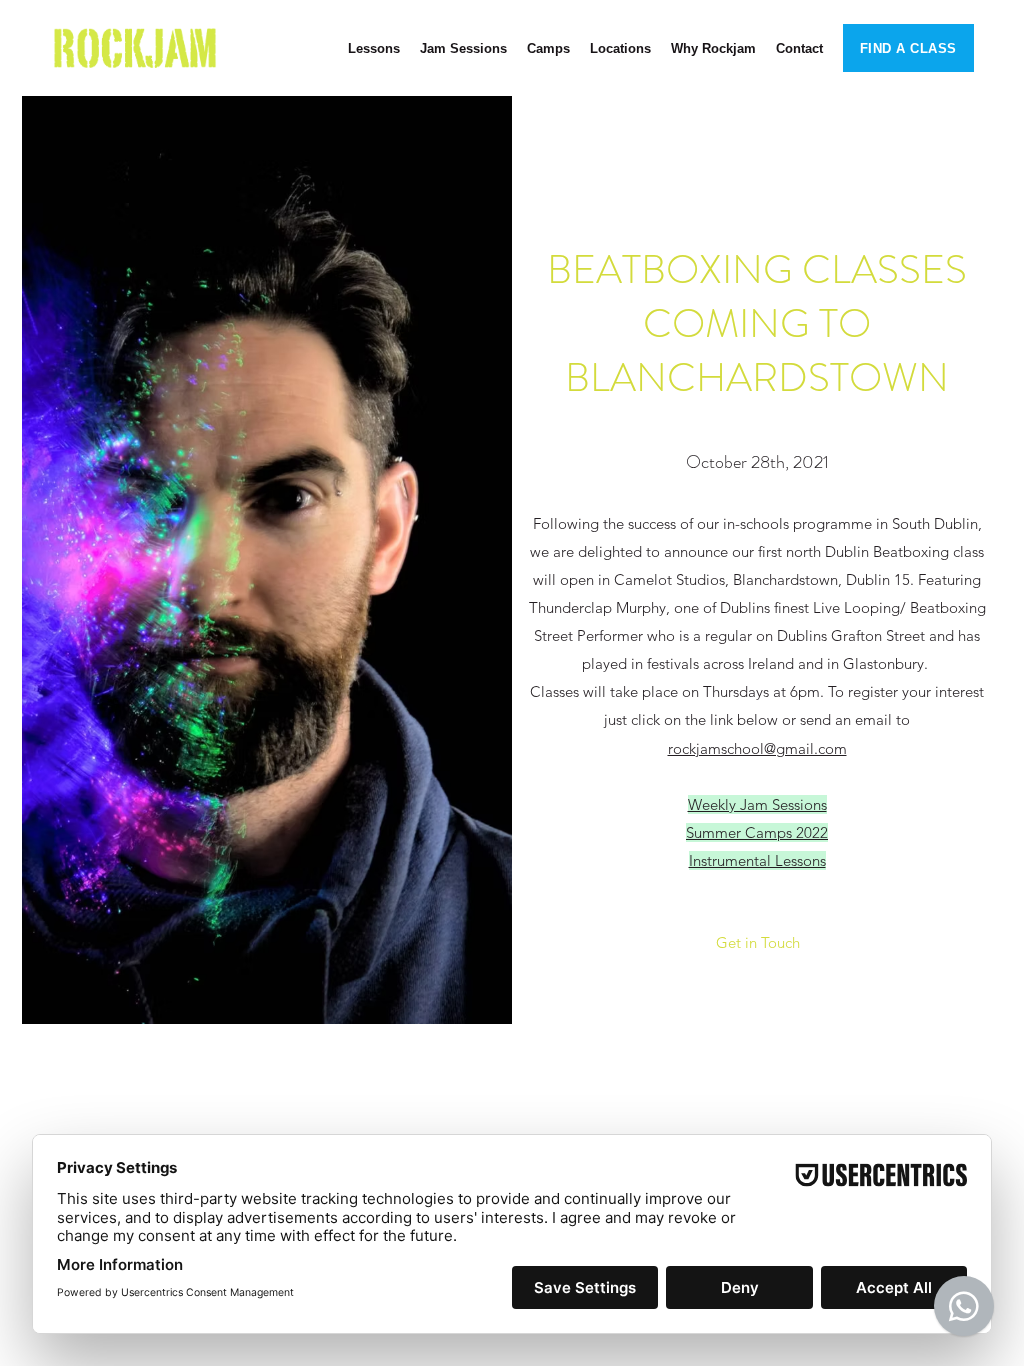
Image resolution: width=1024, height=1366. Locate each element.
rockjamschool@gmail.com (757, 748)
